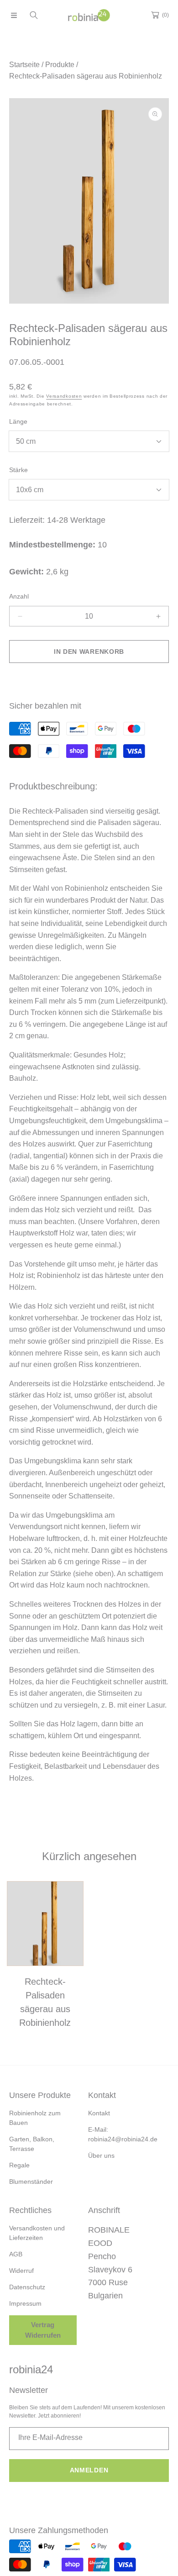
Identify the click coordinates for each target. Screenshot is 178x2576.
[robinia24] (89, 15)
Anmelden (89, 2470)
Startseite (24, 65)
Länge (18, 421)
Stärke (18, 470)
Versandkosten (64, 396)
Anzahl (19, 596)
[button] (14, 15)
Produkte (60, 65)
